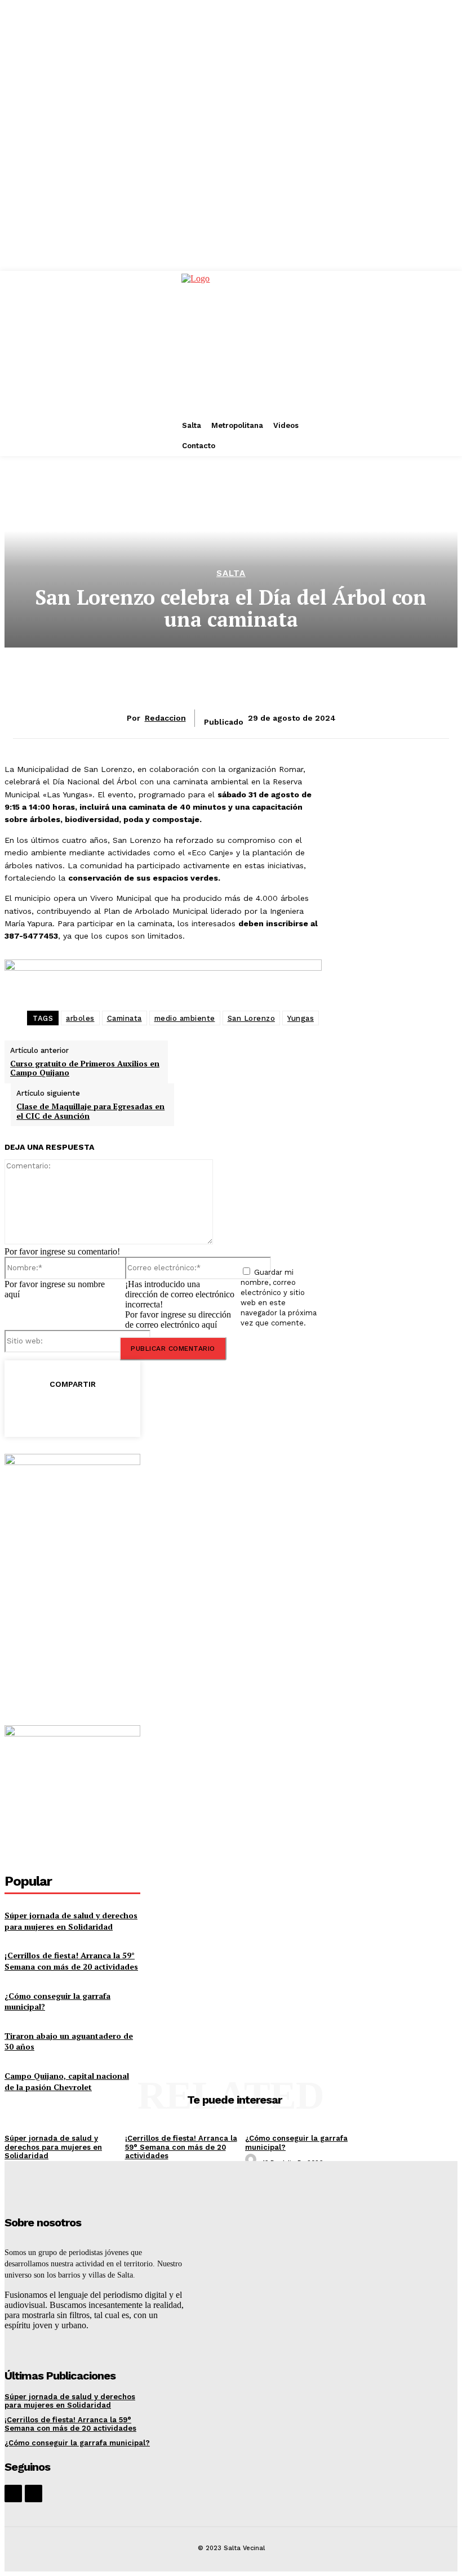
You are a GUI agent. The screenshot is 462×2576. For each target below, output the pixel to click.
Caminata (125, 1018)
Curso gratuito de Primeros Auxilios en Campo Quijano (85, 1068)
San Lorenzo (252, 1018)
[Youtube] (34, 2494)
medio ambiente (185, 1018)
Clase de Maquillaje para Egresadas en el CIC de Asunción (90, 1111)
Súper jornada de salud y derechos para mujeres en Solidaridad (71, 1921)
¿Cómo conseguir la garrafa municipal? (77, 2443)
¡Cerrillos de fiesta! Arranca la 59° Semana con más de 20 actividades (71, 1961)
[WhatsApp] (145, 1410)
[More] (186, 1410)
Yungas (301, 1018)
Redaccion (165, 718)
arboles (80, 1018)
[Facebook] (23, 1410)
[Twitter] (64, 1410)
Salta (231, 573)
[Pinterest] (104, 1410)
